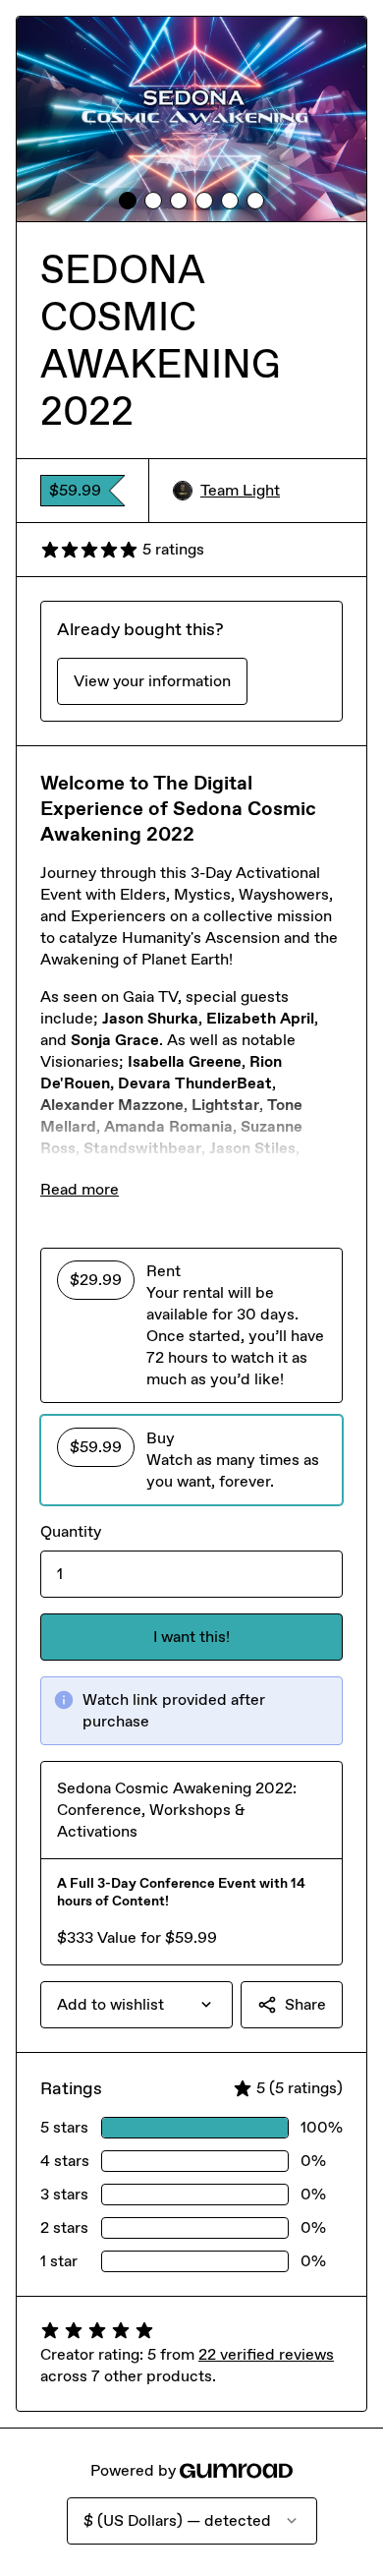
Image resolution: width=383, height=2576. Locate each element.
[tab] (128, 201)
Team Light (240, 490)
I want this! (191, 1637)
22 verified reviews (266, 2354)
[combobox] (137, 2005)
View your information (152, 681)
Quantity (71, 1531)
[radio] (191, 1325)
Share (305, 2004)
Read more (80, 1189)
